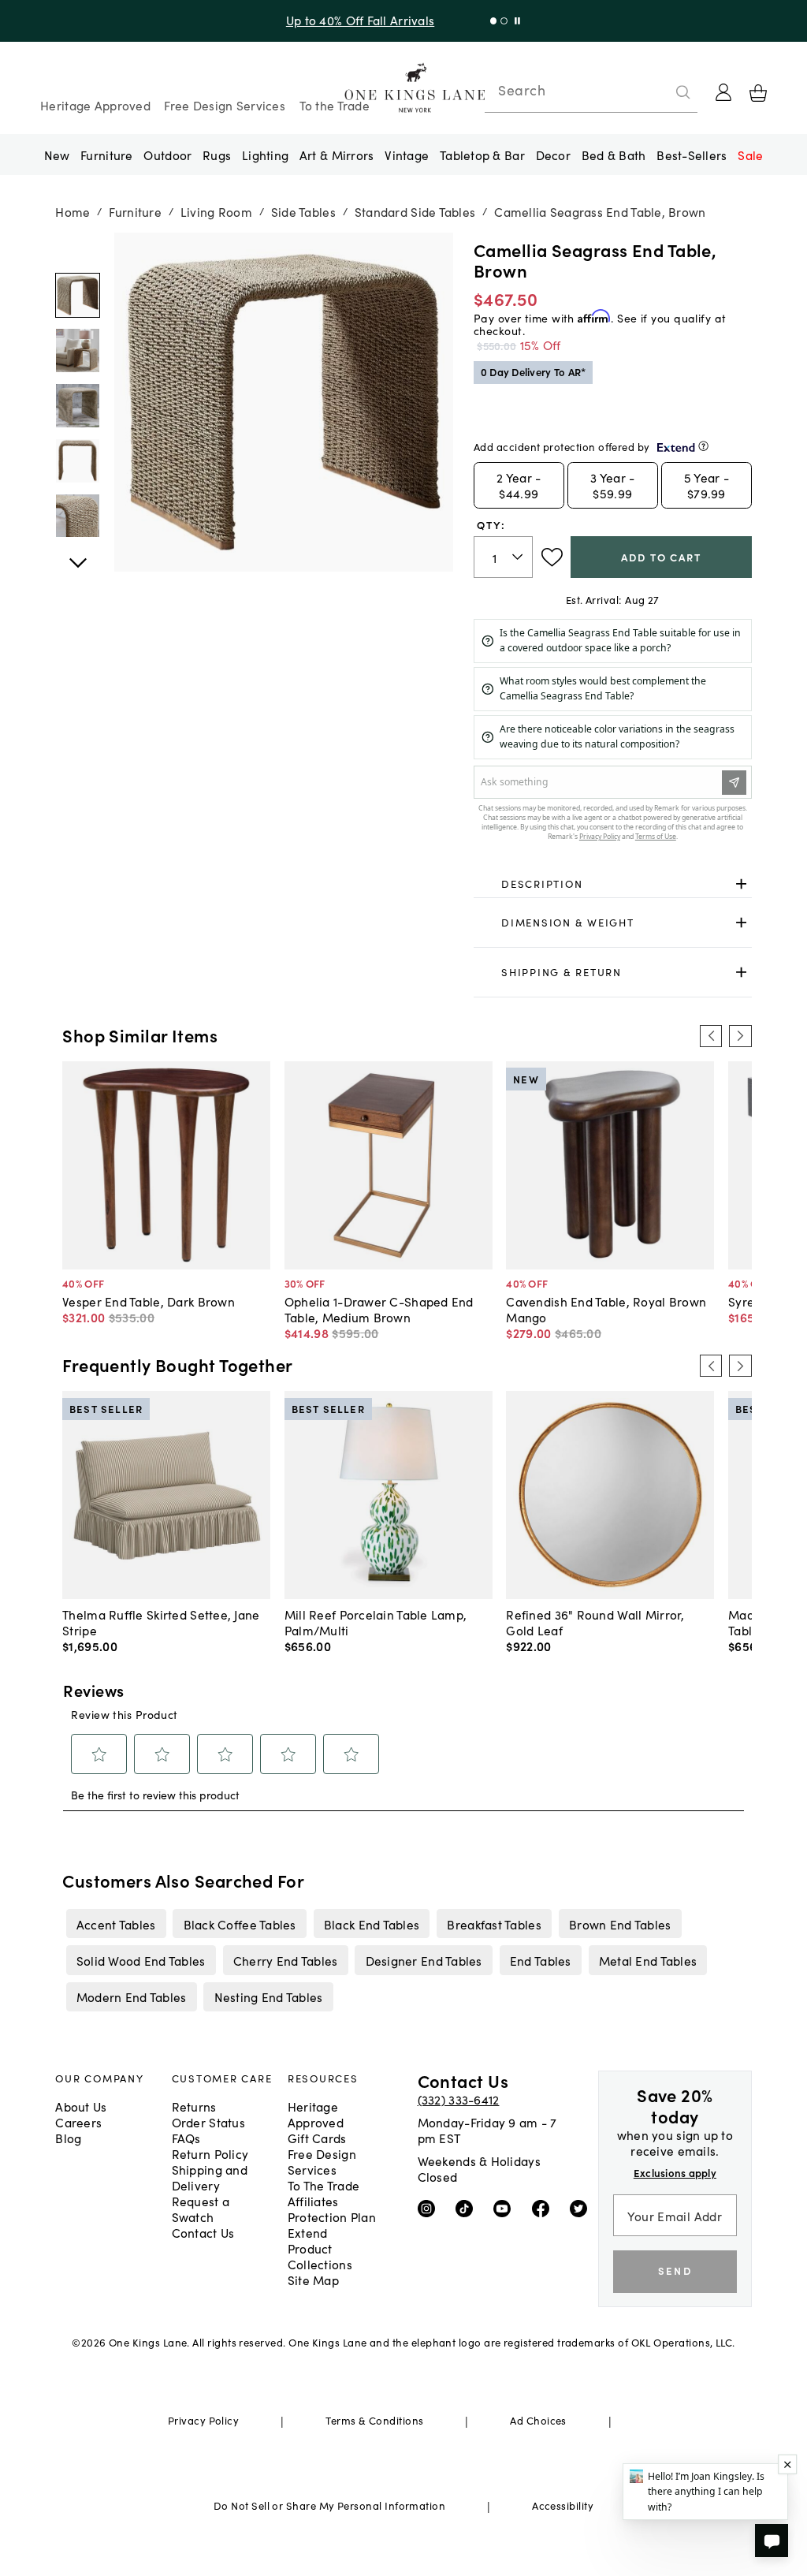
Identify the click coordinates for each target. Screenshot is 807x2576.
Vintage (407, 155)
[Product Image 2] (78, 406)
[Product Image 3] (78, 461)
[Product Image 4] (78, 516)
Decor (553, 155)
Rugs (217, 155)
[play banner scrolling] (517, 21)
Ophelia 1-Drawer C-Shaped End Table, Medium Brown (379, 1309)
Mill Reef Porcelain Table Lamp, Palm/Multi (376, 1622)
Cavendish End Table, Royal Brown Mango (606, 1309)
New (57, 155)
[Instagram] (430, 2207)
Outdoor (167, 155)
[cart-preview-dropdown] (758, 93)
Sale (750, 155)
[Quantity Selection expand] (519, 557)
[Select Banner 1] (504, 21)
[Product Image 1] (78, 350)
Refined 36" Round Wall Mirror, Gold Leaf (595, 1622)
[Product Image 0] (78, 295)
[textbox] (503, 557)
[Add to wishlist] (552, 557)
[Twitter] (582, 2207)
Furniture (106, 155)
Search (522, 90)
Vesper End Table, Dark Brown (149, 1301)
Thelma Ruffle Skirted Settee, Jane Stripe (161, 1622)
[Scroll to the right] (740, 1036)
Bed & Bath (614, 155)
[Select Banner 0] (494, 21)
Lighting (265, 155)
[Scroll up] (78, 554)
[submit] (683, 92)
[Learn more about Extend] (703, 446)
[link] (613, 884)
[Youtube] (506, 2207)
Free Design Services (225, 105)
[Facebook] (544, 2207)
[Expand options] (741, 884)
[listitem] (116, 1923)
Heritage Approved (95, 105)
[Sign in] (723, 92)
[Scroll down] (78, 250)
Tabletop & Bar (482, 155)
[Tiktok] (468, 2207)
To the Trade (335, 105)
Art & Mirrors (337, 155)
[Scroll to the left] (711, 1036)
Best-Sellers (692, 155)
